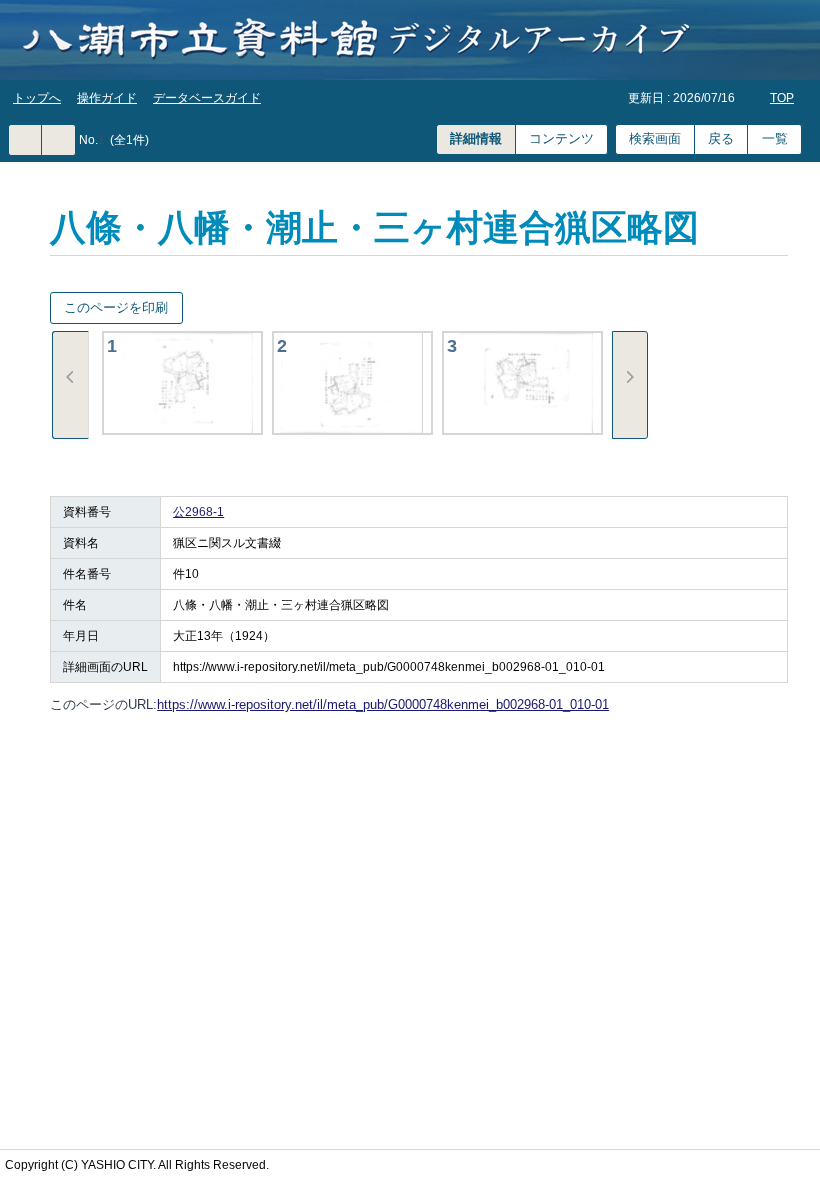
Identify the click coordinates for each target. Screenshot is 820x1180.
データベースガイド (207, 98)
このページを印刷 (116, 307)
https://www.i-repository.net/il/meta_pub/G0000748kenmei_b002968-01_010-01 (383, 704)
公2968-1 (198, 512)
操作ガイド (107, 98)
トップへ (37, 98)
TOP (782, 98)
